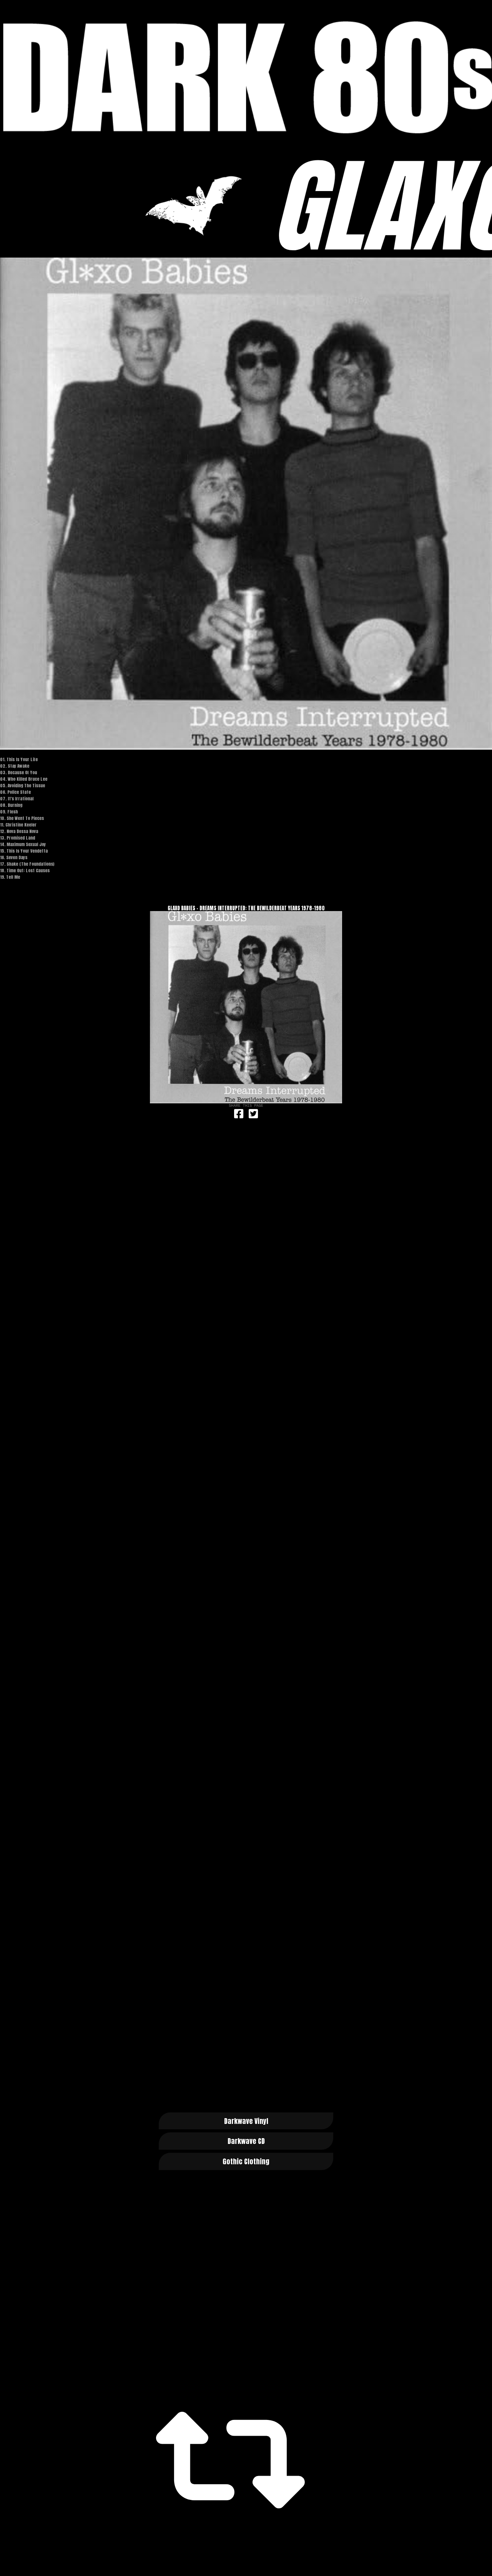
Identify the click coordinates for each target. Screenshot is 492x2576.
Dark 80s (246, 77)
